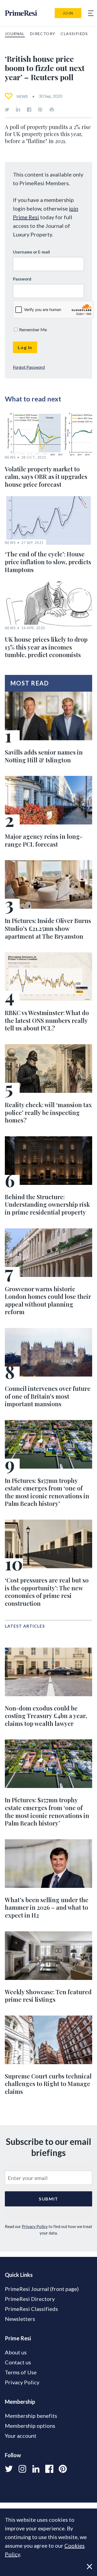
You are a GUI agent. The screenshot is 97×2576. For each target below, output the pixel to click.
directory (43, 34)
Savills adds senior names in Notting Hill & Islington (44, 756)
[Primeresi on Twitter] (7, 110)
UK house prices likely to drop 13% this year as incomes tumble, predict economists (46, 647)
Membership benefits (31, 2416)
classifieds (74, 34)
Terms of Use (21, 2372)
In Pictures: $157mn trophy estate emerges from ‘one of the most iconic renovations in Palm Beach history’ (47, 1492)
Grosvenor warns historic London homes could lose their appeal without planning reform (48, 1300)
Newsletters (20, 2319)
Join (68, 13)
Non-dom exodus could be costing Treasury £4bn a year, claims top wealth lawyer (46, 1716)
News (22, 96)
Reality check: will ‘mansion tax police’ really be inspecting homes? (48, 1112)
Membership (20, 2402)
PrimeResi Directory (30, 2299)
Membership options (30, 2426)
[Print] (52, 110)
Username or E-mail (31, 252)
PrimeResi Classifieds (31, 2309)
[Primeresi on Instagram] (22, 2469)
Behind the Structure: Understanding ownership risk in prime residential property (47, 1204)
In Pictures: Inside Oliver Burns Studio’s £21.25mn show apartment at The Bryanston (48, 928)
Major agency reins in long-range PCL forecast (44, 840)
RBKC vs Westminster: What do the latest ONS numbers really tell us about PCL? (47, 1020)
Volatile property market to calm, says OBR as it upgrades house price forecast (46, 477)
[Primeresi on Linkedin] (18, 110)
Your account (21, 2436)
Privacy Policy (35, 2226)
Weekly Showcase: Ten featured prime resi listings (48, 1996)
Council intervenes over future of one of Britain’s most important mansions (48, 1396)
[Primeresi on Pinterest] (40, 110)
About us (16, 2352)
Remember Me (33, 329)
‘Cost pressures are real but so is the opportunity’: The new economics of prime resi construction (47, 1592)
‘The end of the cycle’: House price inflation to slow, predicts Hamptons (48, 562)
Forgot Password (29, 367)
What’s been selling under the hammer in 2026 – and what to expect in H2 (47, 1907)
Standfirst (53, 2568)
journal (15, 34)
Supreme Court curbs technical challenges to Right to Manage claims (48, 2084)
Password (22, 279)
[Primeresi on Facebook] (29, 110)
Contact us (18, 2362)
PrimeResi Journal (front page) (42, 2289)
